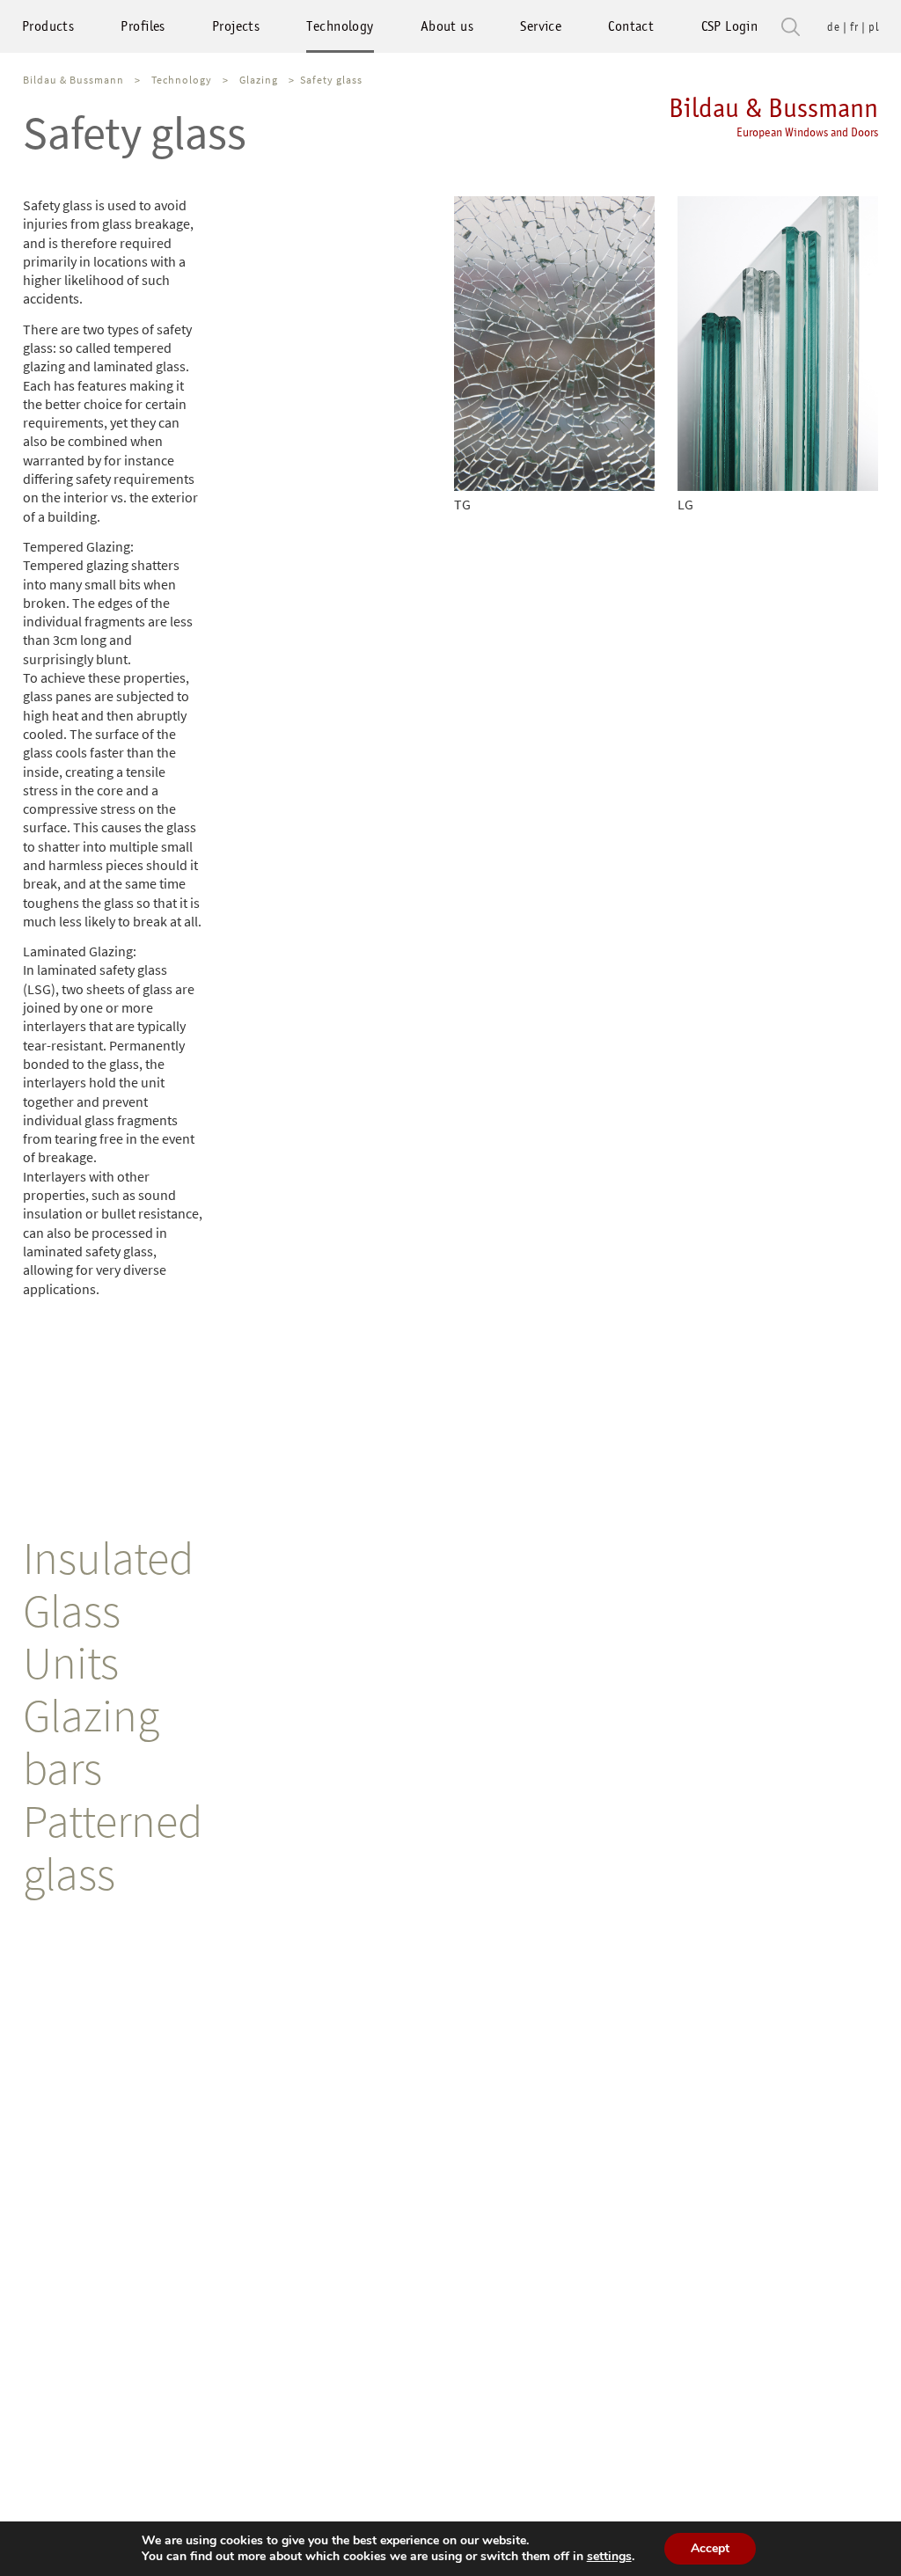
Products (48, 26)
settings (609, 2557)
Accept (710, 2548)
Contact (631, 26)
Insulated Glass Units (108, 1610)
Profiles (143, 26)
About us (447, 26)
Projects (236, 26)
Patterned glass (113, 1847)
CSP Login (730, 26)
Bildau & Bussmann (773, 116)
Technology (340, 26)
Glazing (259, 80)
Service (541, 26)
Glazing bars (91, 1742)
